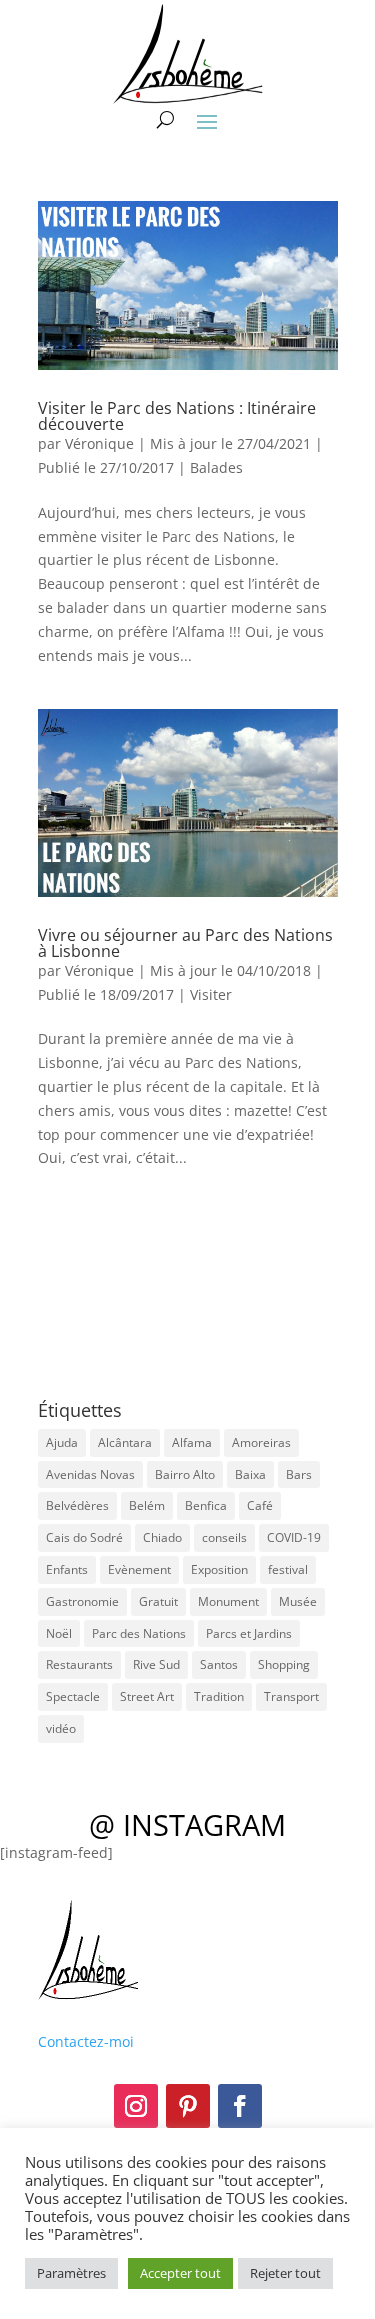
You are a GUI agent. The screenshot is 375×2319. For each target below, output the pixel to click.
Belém (147, 1505)
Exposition (219, 1569)
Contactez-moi (86, 2041)
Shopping (284, 1664)
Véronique (99, 443)
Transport (291, 1696)
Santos (219, 1664)
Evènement (139, 1569)
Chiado (162, 1537)
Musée (298, 1601)
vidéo (61, 1728)
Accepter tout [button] (180, 2273)
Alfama (192, 1442)
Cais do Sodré (84, 1537)
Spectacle (73, 1696)
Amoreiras (261, 1442)
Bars (299, 1474)
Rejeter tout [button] (285, 2273)
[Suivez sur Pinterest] (188, 2106)
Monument (228, 1601)
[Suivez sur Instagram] (136, 2106)
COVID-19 (294, 1537)
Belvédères (77, 1505)
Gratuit (158, 1601)
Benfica (206, 1505)
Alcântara (125, 1442)
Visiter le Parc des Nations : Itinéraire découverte (177, 416)
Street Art (147, 1696)
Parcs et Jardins (249, 1633)
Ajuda (62, 1442)
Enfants (67, 1569)
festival (288, 1569)
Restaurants (79, 1664)
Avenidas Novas (90, 1474)
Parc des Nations (139, 1633)
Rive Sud (156, 1664)
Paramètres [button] (71, 2273)
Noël (59, 1633)
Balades (216, 467)
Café (260, 1505)
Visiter (211, 994)
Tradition (219, 1696)
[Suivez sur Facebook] (240, 2106)
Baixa (250, 1474)
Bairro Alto (185, 1474)
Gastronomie (82, 1601)
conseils (224, 1537)
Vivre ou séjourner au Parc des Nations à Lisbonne (185, 943)
